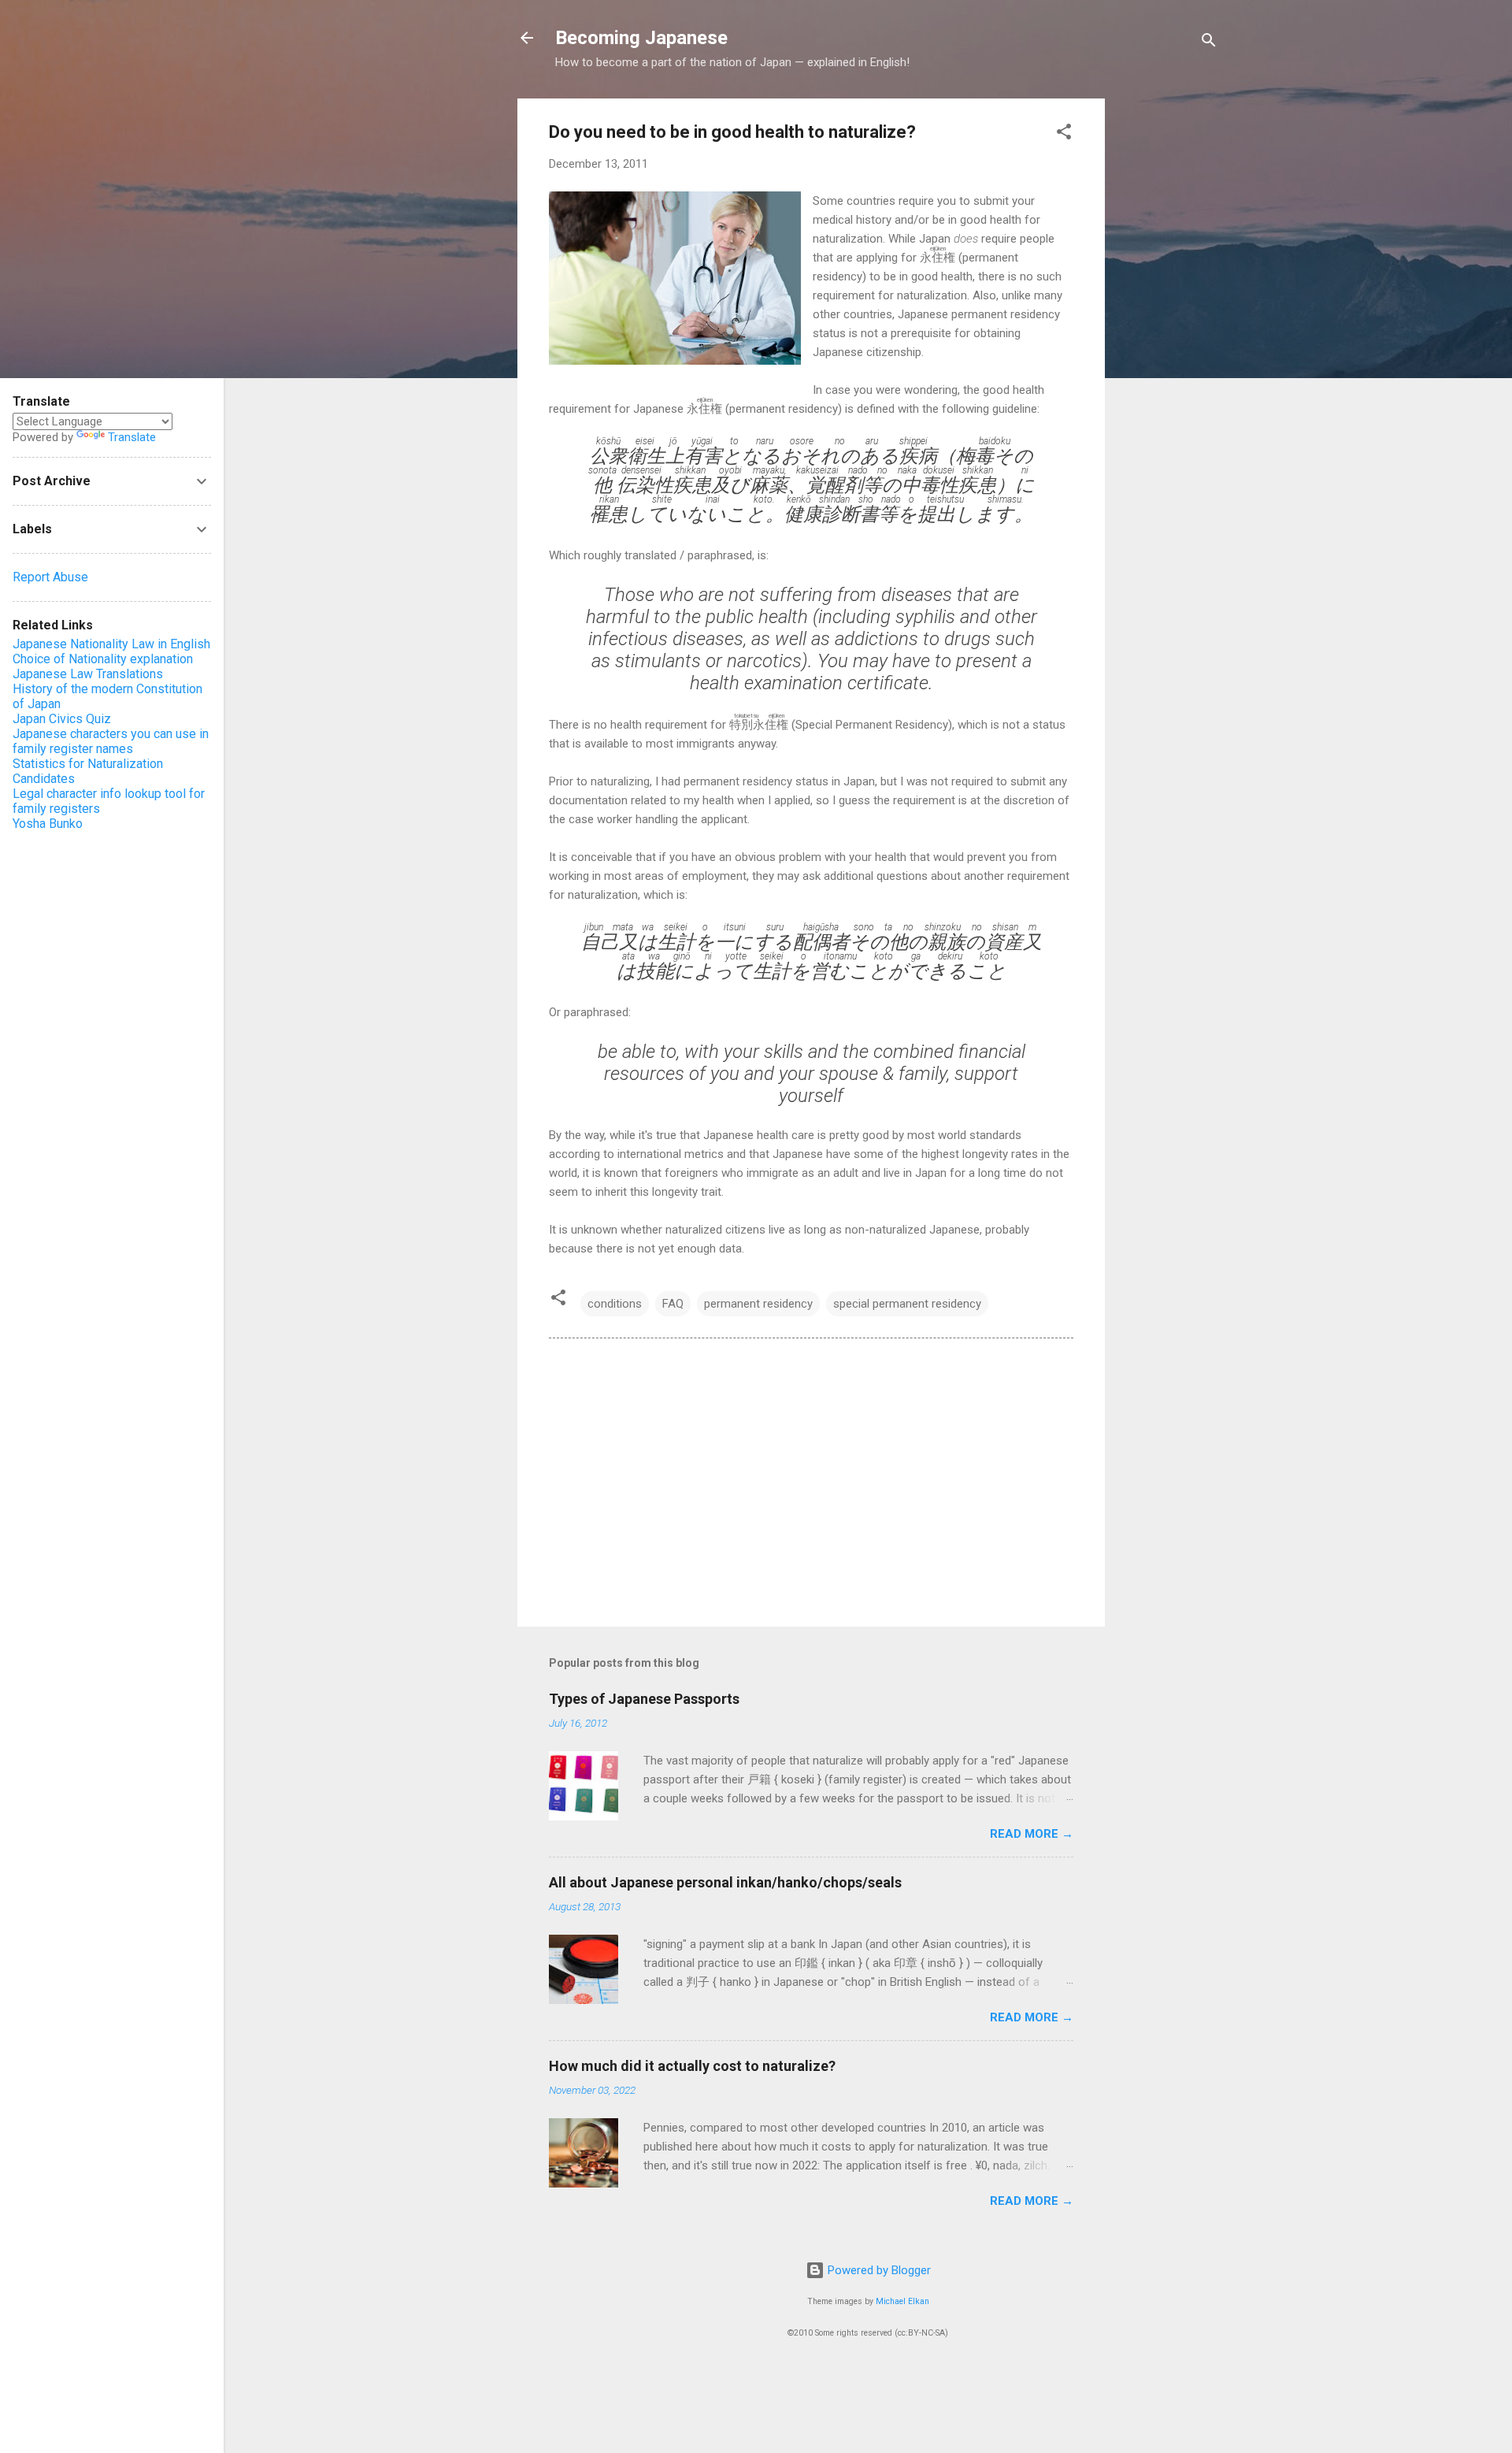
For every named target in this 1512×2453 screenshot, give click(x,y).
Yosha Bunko (48, 824)
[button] (1064, 134)
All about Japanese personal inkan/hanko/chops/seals (725, 1882)
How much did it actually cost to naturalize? (692, 2066)
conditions (615, 1304)
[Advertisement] (1168, 335)
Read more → (1032, 1834)
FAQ (673, 1304)
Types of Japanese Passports (644, 1699)
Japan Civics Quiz (62, 719)
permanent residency (758, 1304)
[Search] (1209, 43)
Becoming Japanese (641, 38)
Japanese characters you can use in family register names (111, 741)
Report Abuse (50, 577)
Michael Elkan (902, 2301)
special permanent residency (907, 1304)
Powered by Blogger (878, 2270)
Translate (132, 437)
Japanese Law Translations (88, 674)
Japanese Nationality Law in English (111, 644)
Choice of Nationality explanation (103, 659)
